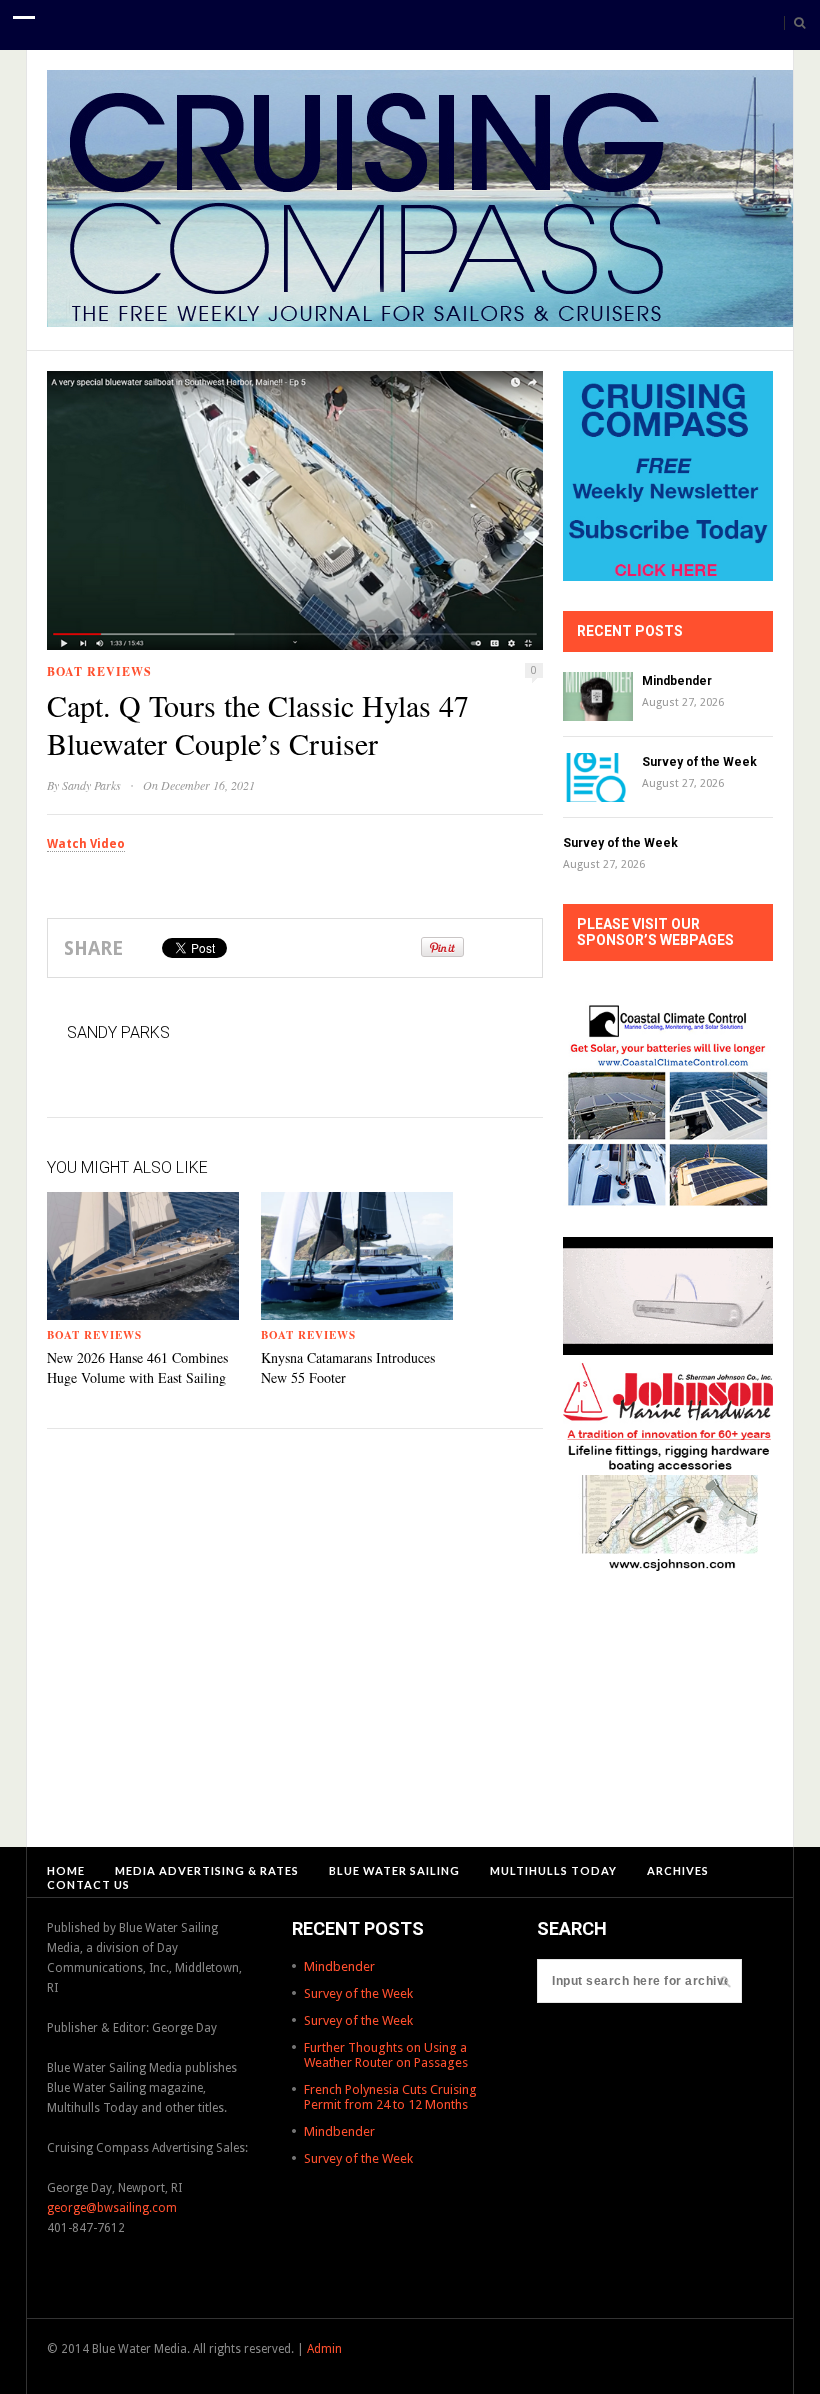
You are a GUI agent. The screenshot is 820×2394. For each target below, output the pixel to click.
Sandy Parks (91, 785)
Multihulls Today (553, 1870)
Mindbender (677, 681)
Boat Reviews (99, 671)
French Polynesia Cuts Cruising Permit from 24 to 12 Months (390, 2097)
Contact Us (88, 1884)
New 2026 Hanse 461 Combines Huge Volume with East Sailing (137, 1367)
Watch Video (86, 844)
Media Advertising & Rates (207, 1870)
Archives (678, 1870)
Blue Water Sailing (394, 1870)
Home (66, 1870)
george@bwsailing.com (112, 2208)
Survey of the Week (699, 762)
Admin (324, 2349)
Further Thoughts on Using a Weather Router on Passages (386, 2055)
